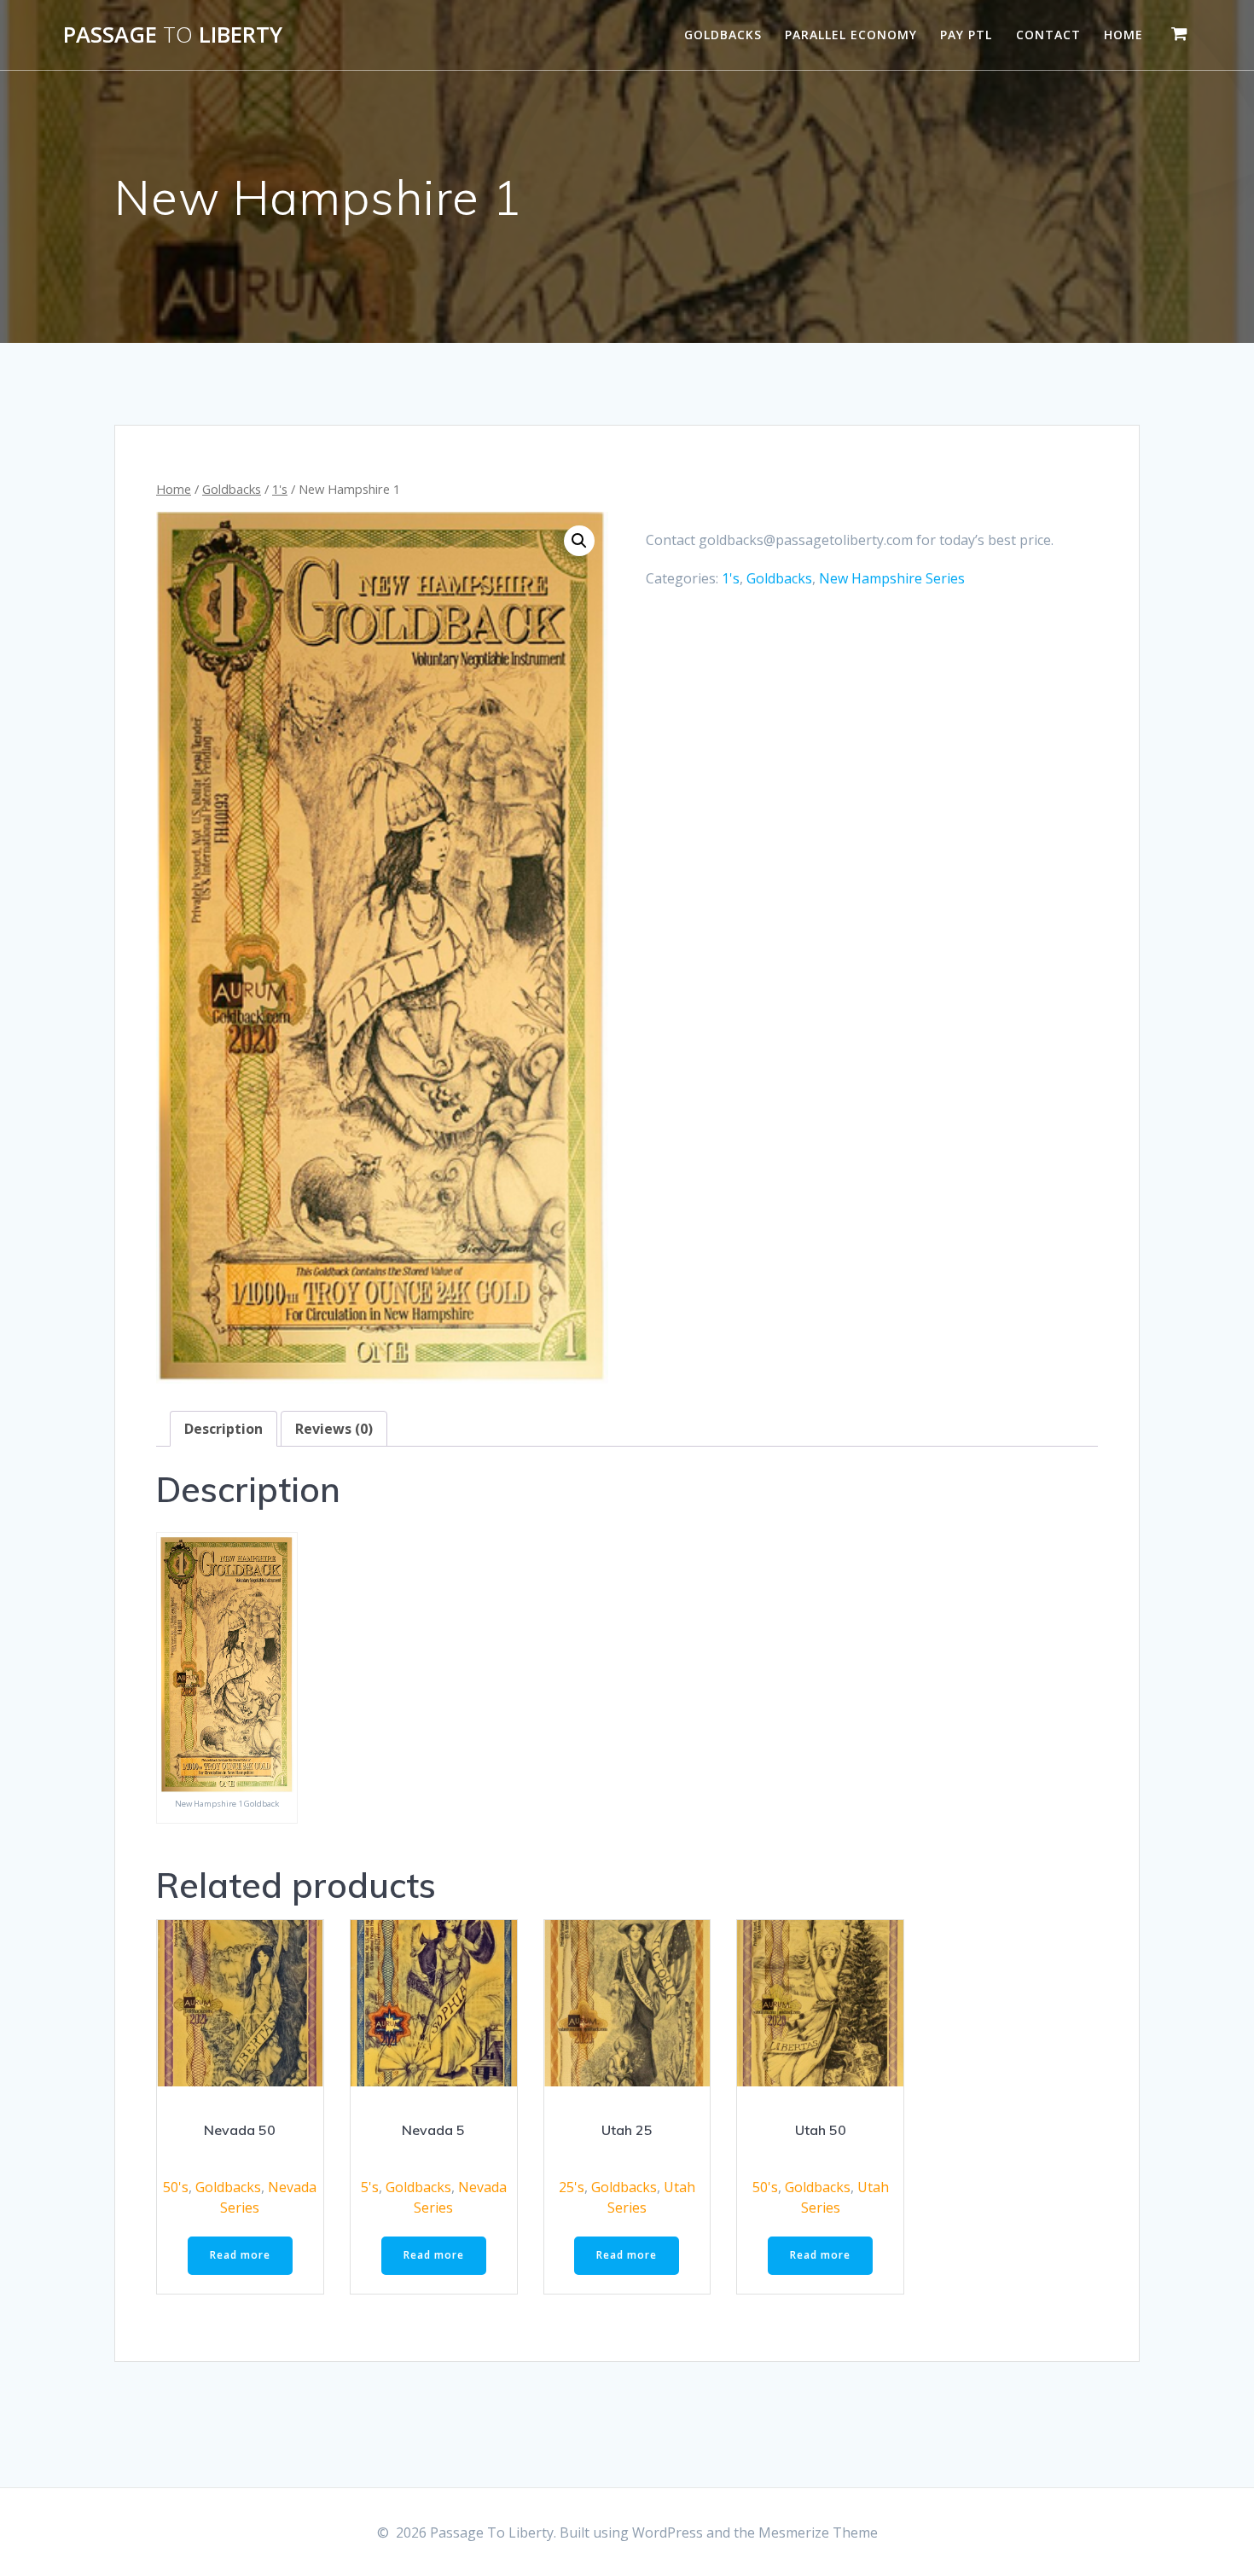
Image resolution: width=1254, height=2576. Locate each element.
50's (176, 2187)
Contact (1048, 35)
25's (572, 2187)
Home (1123, 35)
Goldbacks (723, 35)
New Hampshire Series (892, 578)
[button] (579, 541)
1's (280, 489)
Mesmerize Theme (818, 2532)
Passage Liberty (173, 35)
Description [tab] (224, 1429)
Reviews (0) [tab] (334, 1429)
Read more (240, 2255)
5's (370, 2187)
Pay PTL (966, 35)
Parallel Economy (851, 35)
